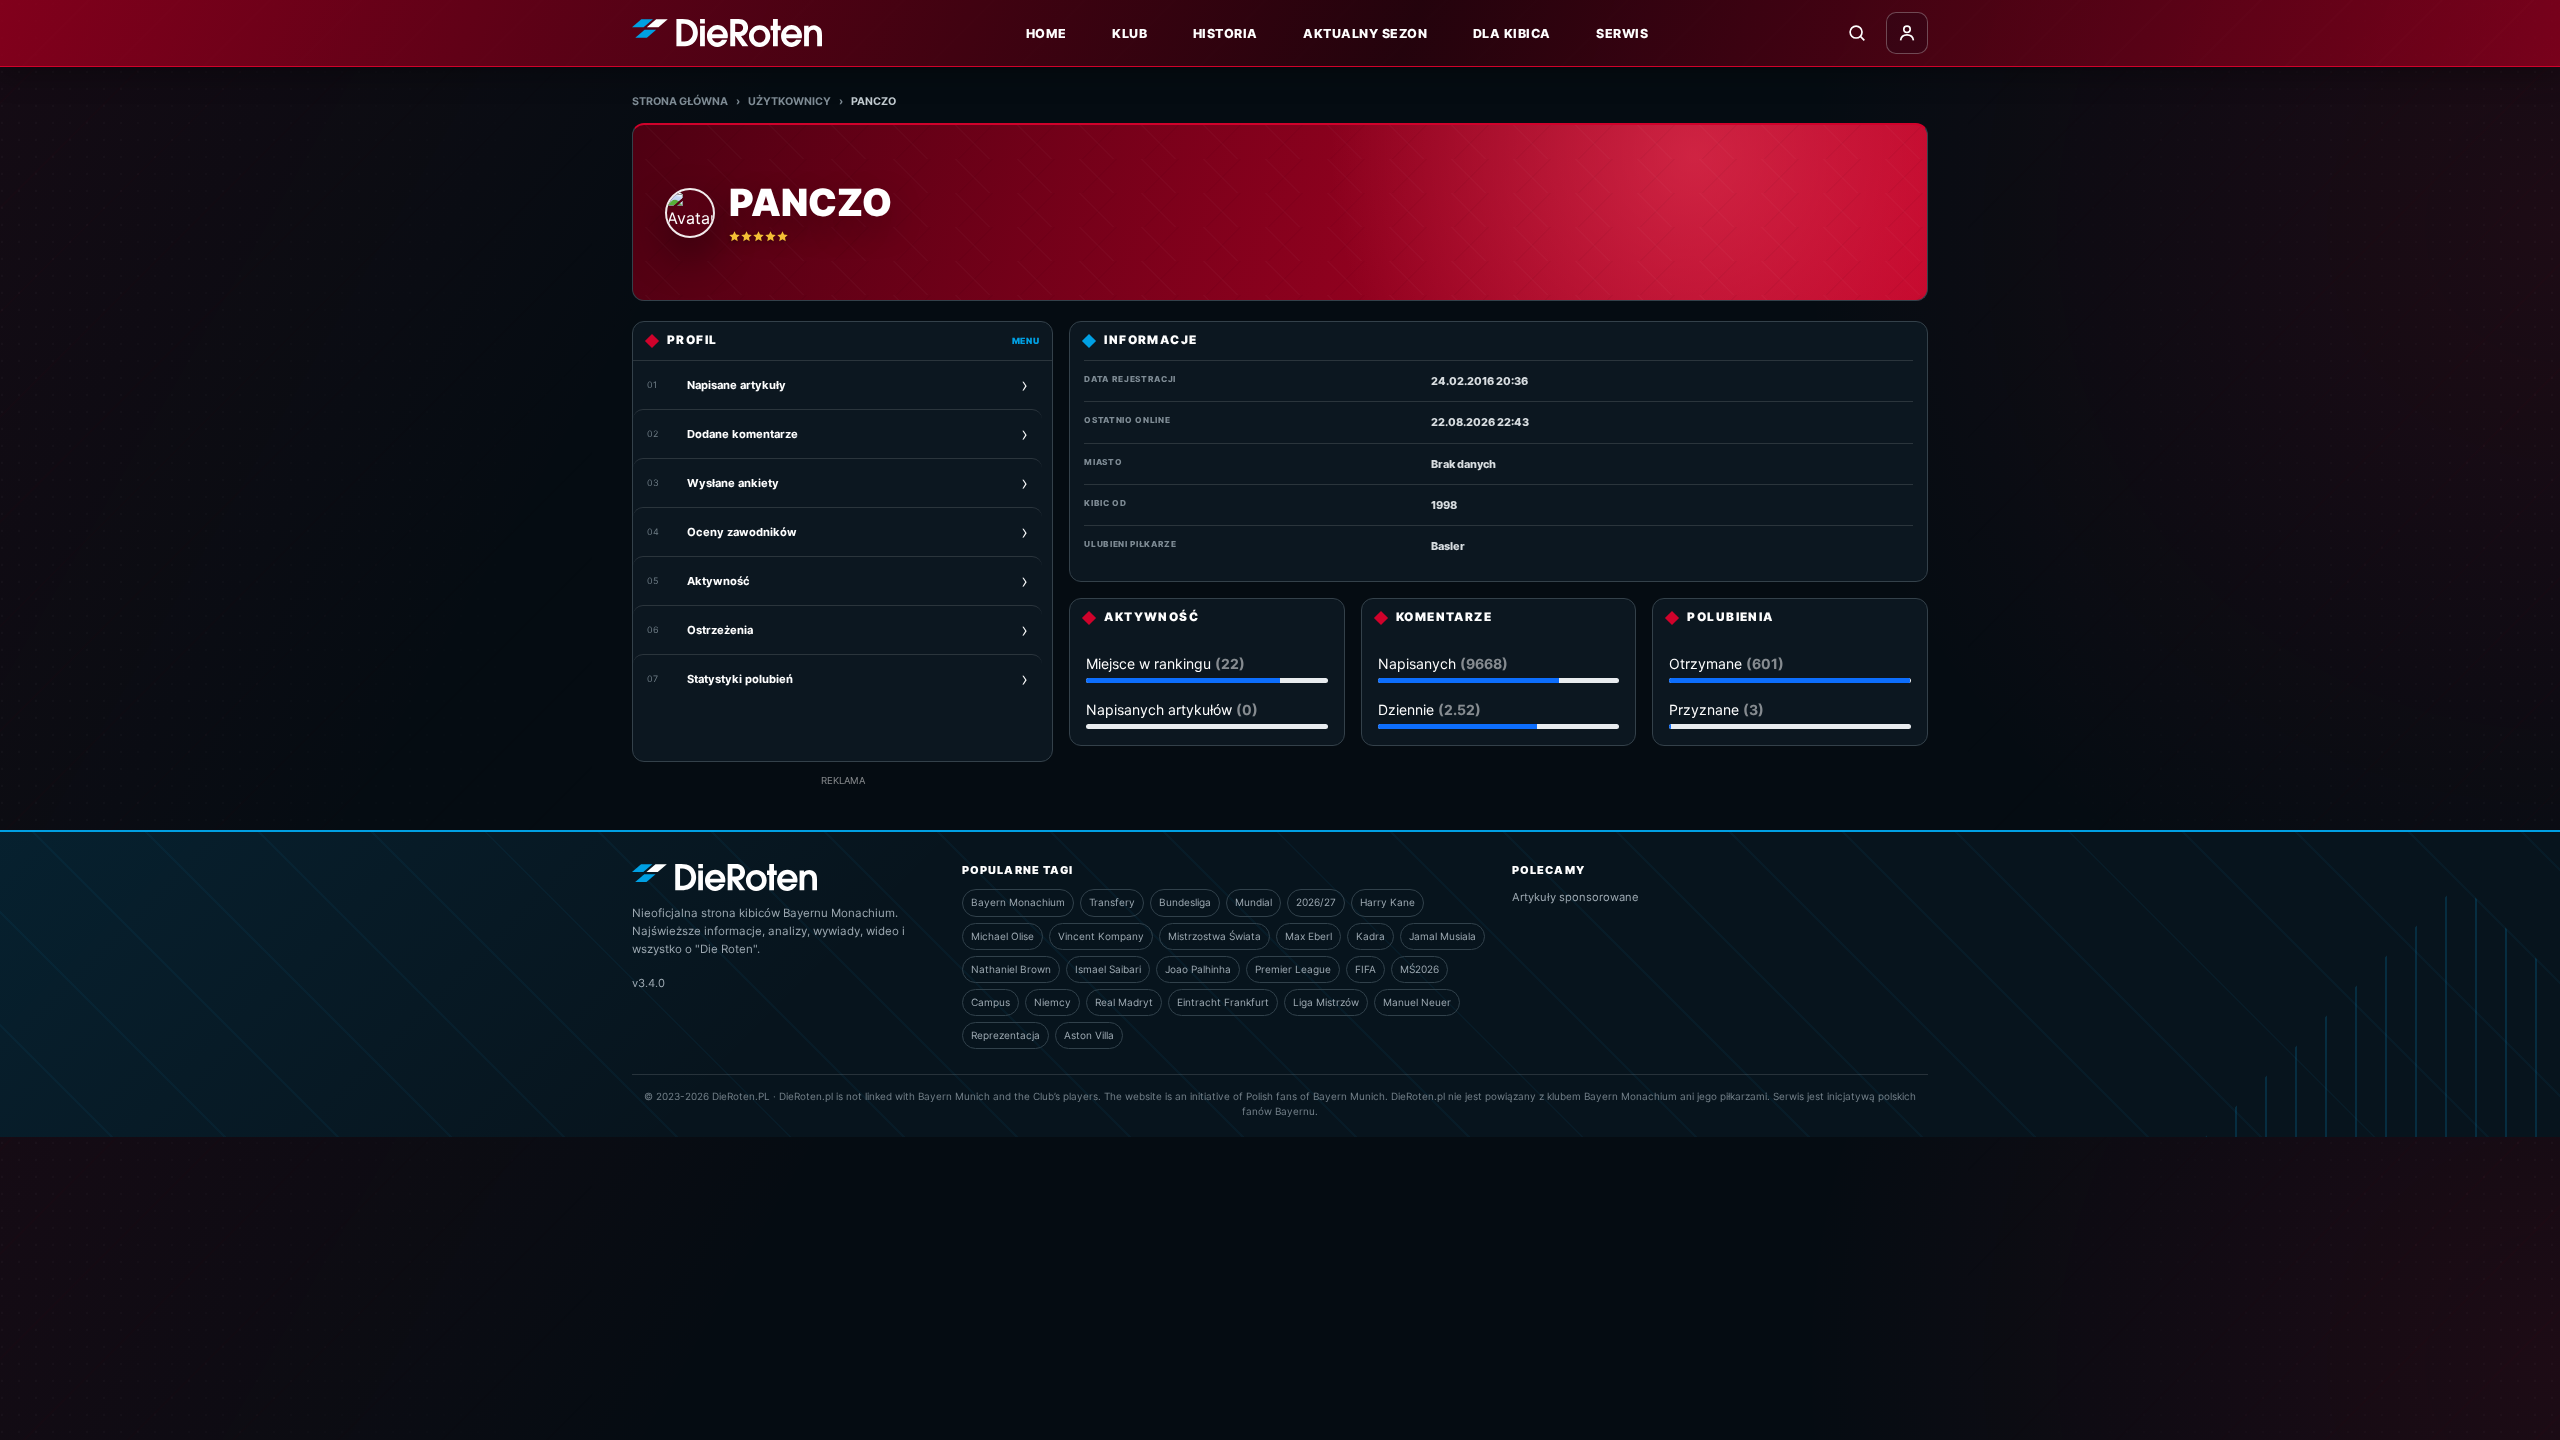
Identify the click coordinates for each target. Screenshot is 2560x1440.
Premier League (1293, 969)
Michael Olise (1002, 936)
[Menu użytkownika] (1907, 33)
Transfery (1112, 902)
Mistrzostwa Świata (1214, 936)
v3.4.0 (648, 983)
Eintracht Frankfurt (1223, 1002)
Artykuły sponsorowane (1575, 897)
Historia (1225, 33)
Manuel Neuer (1417, 1002)
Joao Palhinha (1198, 969)
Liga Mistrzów (1326, 1002)
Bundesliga (1185, 902)
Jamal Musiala (1442, 936)
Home (1046, 33)
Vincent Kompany (1101, 936)
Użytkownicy (789, 101)
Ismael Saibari (1108, 969)
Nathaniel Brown (1011, 969)
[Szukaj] (1857, 33)
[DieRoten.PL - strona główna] (727, 32)
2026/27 (1316, 902)
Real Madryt (1124, 1002)
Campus (990, 1002)
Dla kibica (1512, 33)
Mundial (1253, 902)
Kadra (1370, 936)
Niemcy (1052, 1002)
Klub (1129, 33)
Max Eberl (1308, 936)
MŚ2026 (1419, 969)
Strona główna (680, 101)
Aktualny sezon (1365, 33)
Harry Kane (1387, 902)
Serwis (1622, 33)
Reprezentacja (1005, 1035)
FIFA (1365, 969)
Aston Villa (1089, 1035)
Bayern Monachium (1018, 902)
